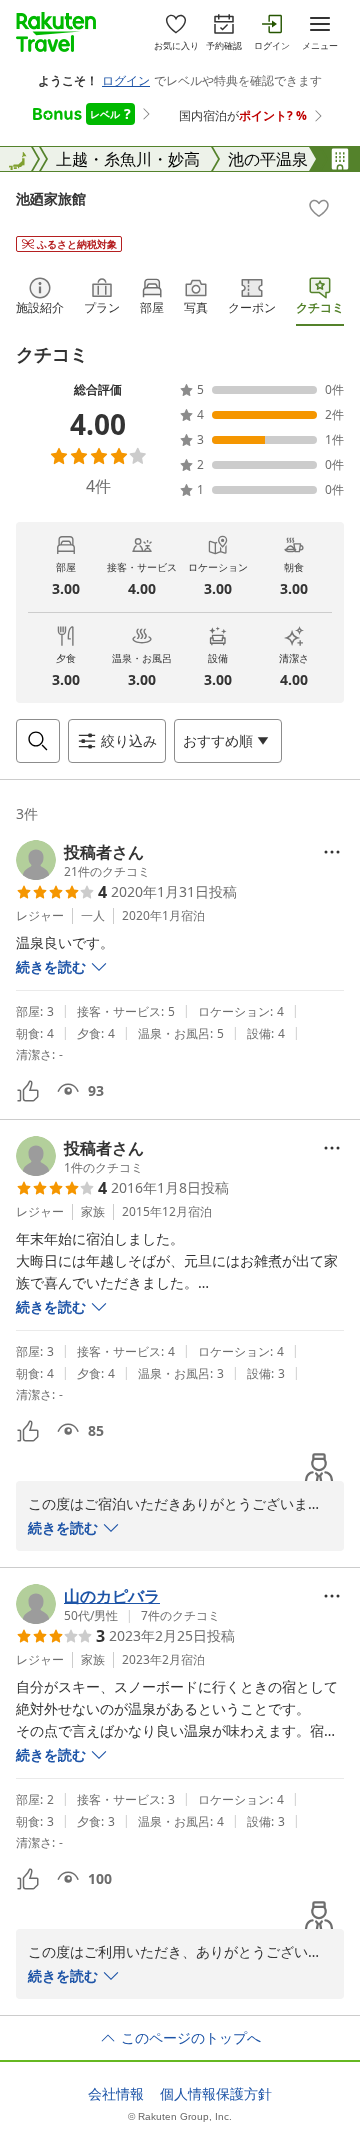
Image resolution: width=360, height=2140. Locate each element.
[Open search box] (38, 741)
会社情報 (116, 2094)
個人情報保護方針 (216, 2094)
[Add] (319, 208)
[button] (83, 860)
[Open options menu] (332, 852)
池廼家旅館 (51, 198)
